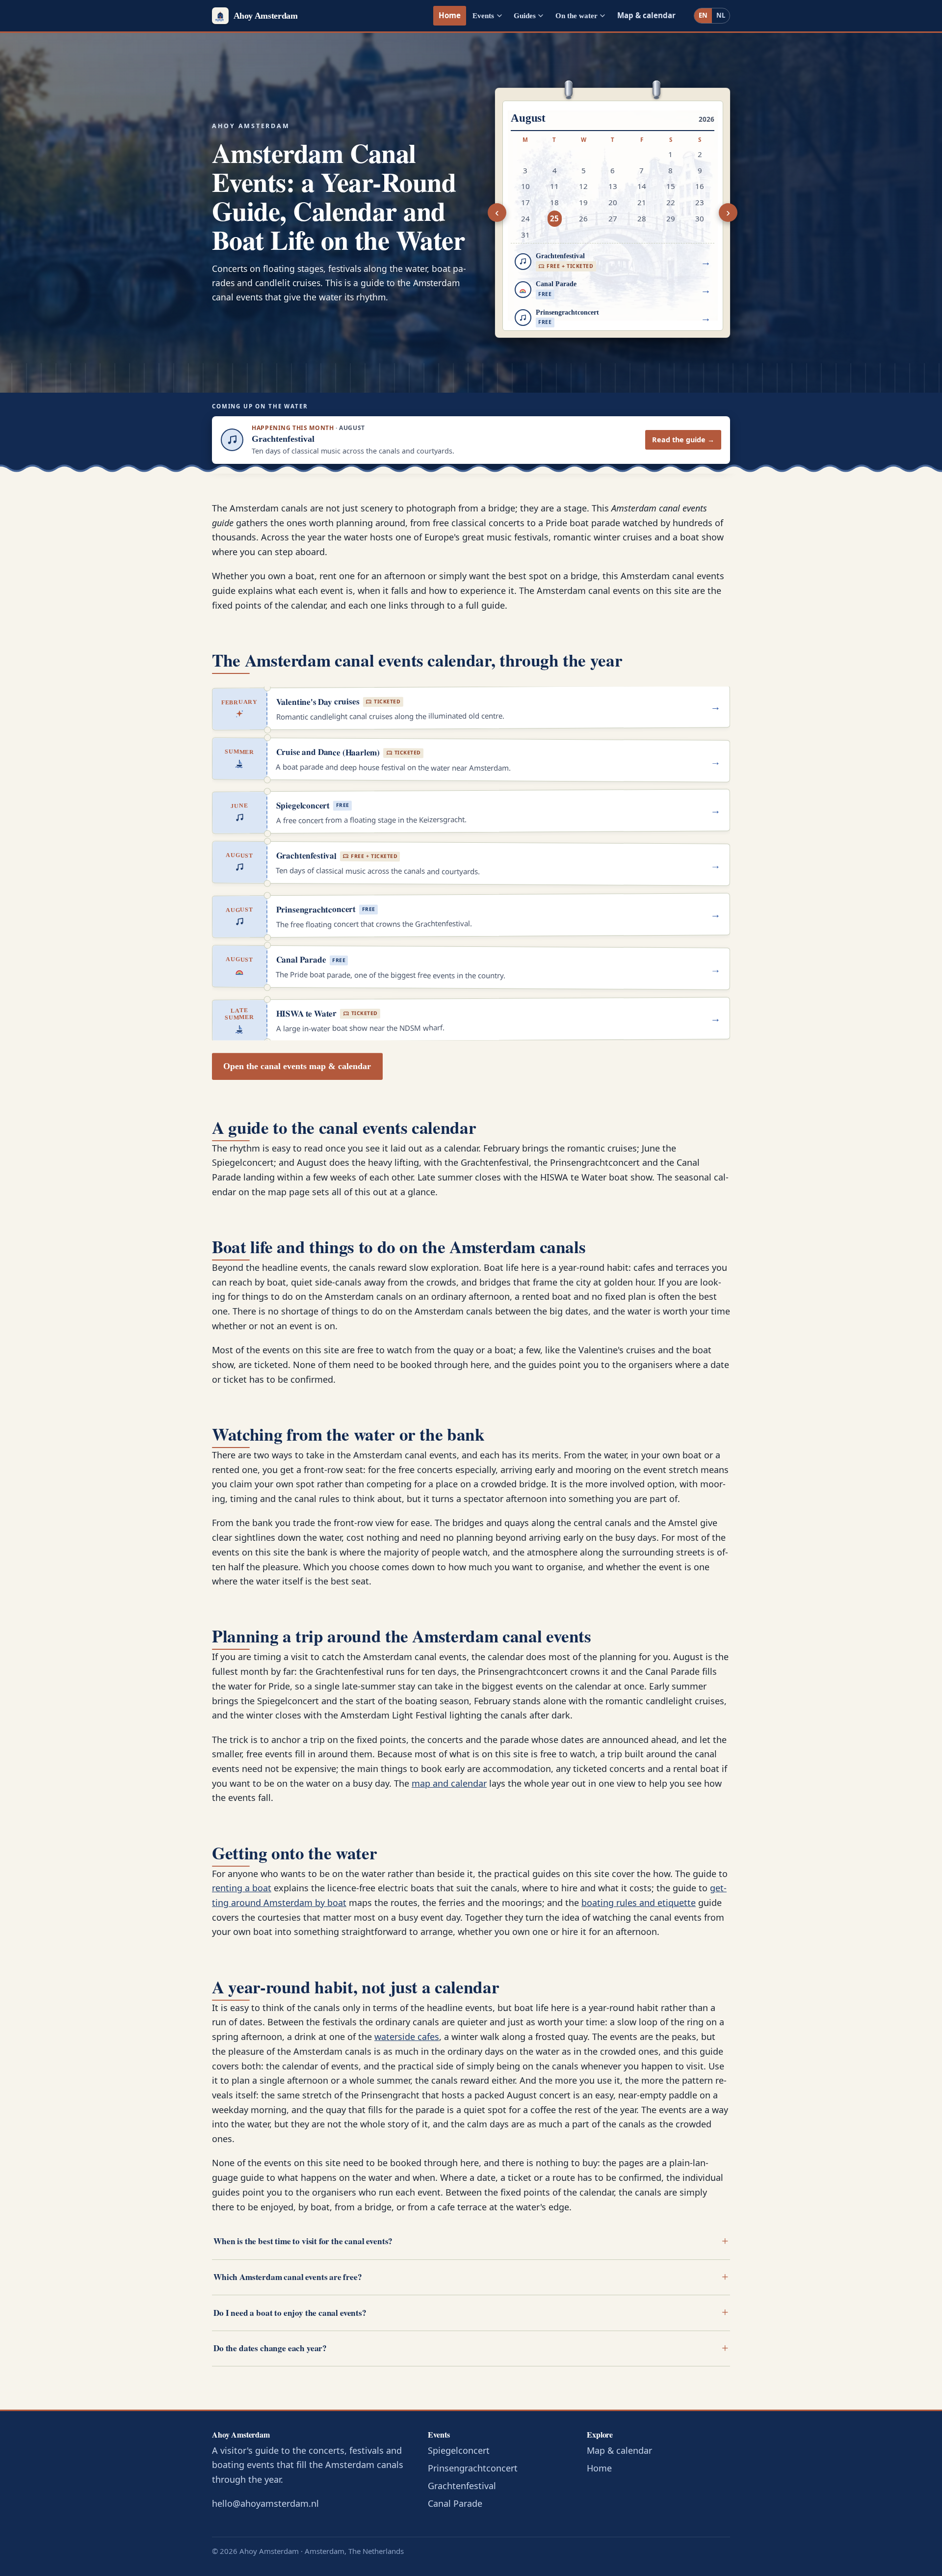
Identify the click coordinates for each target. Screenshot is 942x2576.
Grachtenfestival (462, 2486)
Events (483, 15)
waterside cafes (407, 2037)
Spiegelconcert (459, 2450)
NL (721, 15)
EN (703, 15)
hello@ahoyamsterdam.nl (265, 2503)
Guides (525, 15)
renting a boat (242, 1888)
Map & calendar (646, 15)
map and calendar (449, 1783)
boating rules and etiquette (639, 1903)
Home (450, 15)
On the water (576, 15)
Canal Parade (455, 2503)
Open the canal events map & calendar (297, 1066)
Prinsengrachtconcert (473, 2468)
